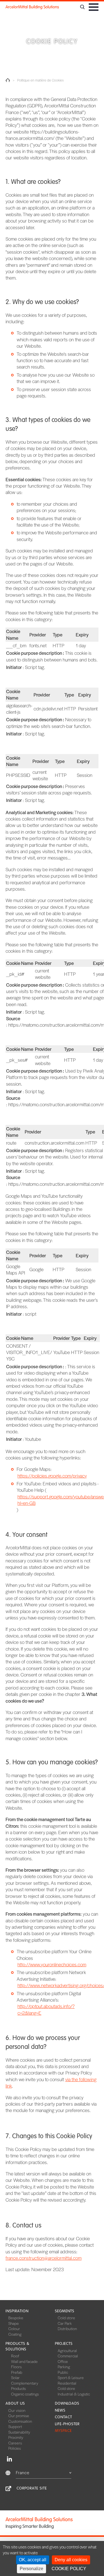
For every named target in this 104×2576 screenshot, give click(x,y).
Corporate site (32, 2488)
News (60, 2410)
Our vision (17, 2410)
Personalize (31, 2569)
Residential (67, 2383)
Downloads (67, 2403)
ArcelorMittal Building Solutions (32, 7)
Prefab (17, 2372)
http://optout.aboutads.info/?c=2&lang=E (46, 2009)
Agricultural (67, 2350)
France (23, 2472)
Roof (15, 2356)
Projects (64, 2344)
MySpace (63, 2431)
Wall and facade (24, 2361)
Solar (15, 2377)
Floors (16, 2367)
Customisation (20, 2421)
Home (8, 80)
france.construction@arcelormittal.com (44, 2258)
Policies (15, 2448)
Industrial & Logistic (74, 2394)
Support (15, 2426)
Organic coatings (25, 2394)
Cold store (66, 2318)
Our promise (19, 2416)
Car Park (65, 2323)
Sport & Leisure (71, 2377)
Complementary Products (25, 2386)
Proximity (16, 2437)
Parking (64, 2367)
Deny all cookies (71, 2560)
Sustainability (19, 2432)
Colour (14, 2328)
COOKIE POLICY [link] (69, 2569)
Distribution (67, 2328)
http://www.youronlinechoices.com (52, 1964)
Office (63, 2361)
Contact (64, 2417)
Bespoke (16, 2318)
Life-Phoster (67, 2424)
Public (63, 2372)
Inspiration (17, 2311)
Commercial (68, 2356)
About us (15, 2403)
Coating (15, 2334)
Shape (14, 2323)
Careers (15, 2443)
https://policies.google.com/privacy (52, 1476)
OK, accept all (33, 2560)
